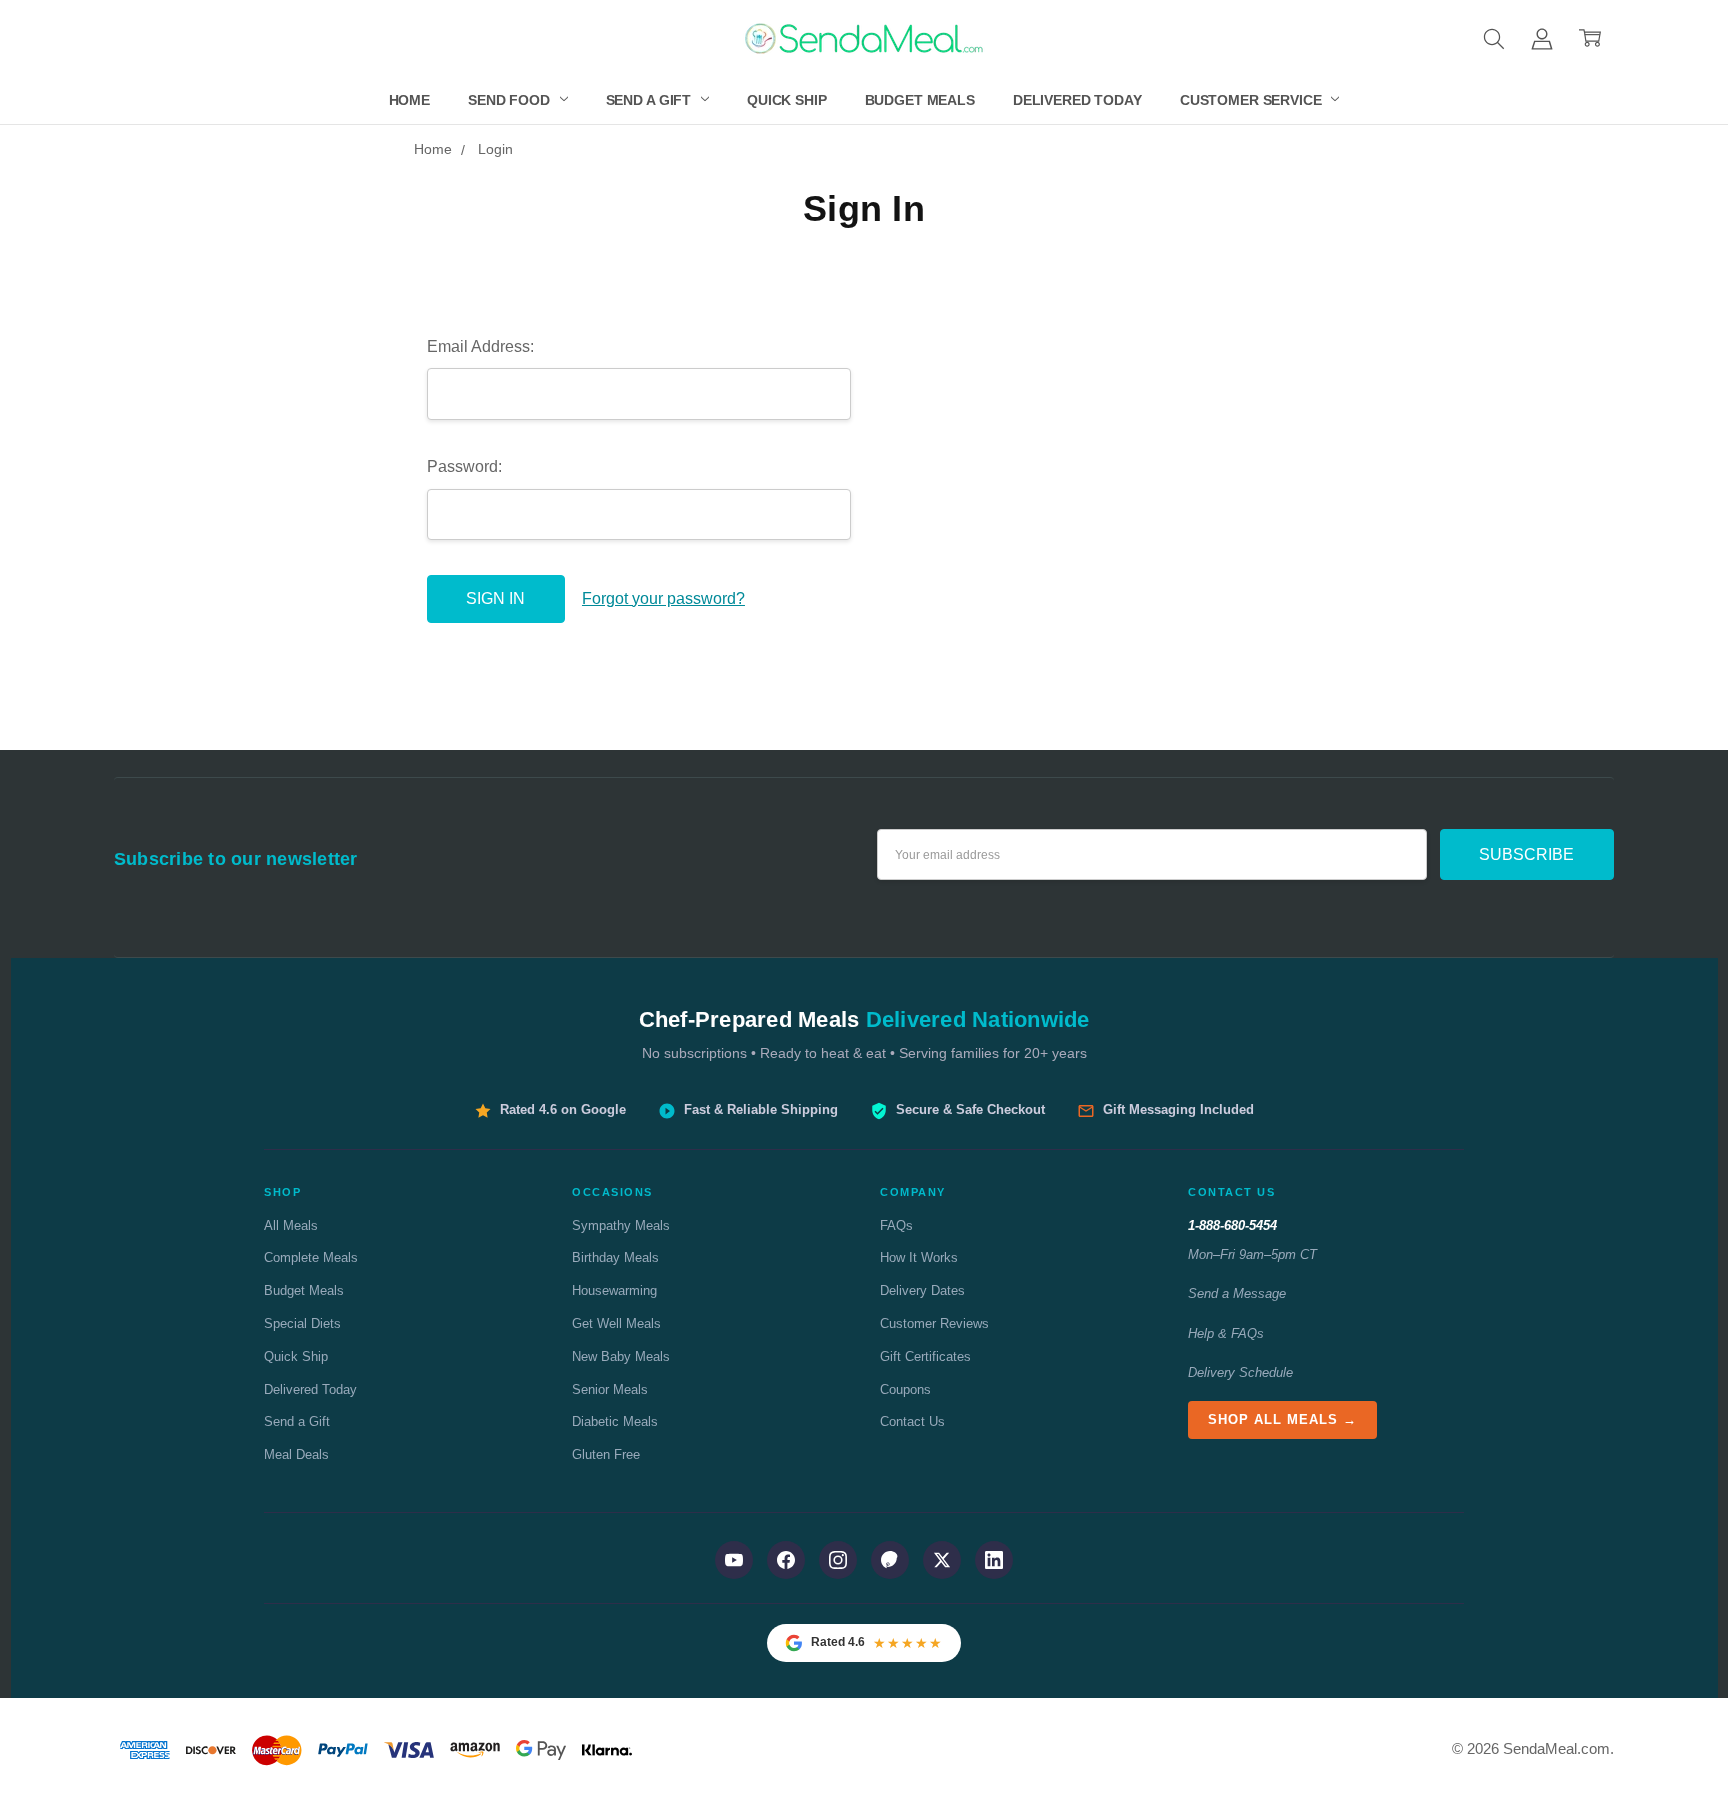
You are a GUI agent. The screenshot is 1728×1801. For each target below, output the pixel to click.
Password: (464, 466)
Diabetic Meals (615, 1421)
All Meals (291, 1225)
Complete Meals (311, 1257)
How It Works (919, 1257)
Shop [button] (282, 1192)
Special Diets (302, 1323)
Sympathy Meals (621, 1225)
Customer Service (1253, 100)
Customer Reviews (934, 1323)
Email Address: (480, 346)
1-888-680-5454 (1232, 1225)
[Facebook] (786, 1560)
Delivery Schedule (1240, 1372)
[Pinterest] (890, 1560)
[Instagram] (838, 1560)
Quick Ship (787, 100)
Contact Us (912, 1421)
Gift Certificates (925, 1356)
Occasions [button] (612, 1192)
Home (409, 100)
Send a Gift (650, 100)
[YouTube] (734, 1560)
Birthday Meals (615, 1257)
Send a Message (1237, 1293)
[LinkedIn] (994, 1560)
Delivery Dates (922, 1290)
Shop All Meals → (1282, 1419)
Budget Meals (920, 100)
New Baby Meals (621, 1356)
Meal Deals (296, 1454)
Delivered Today (1077, 100)
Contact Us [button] (1231, 1192)
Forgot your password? (663, 598)
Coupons (905, 1389)
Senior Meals (610, 1389)
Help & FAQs (1226, 1333)
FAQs (896, 1225)
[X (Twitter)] (942, 1560)
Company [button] (913, 1192)
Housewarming (614, 1290)
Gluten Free (606, 1454)
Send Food (511, 100)
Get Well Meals (616, 1323)
